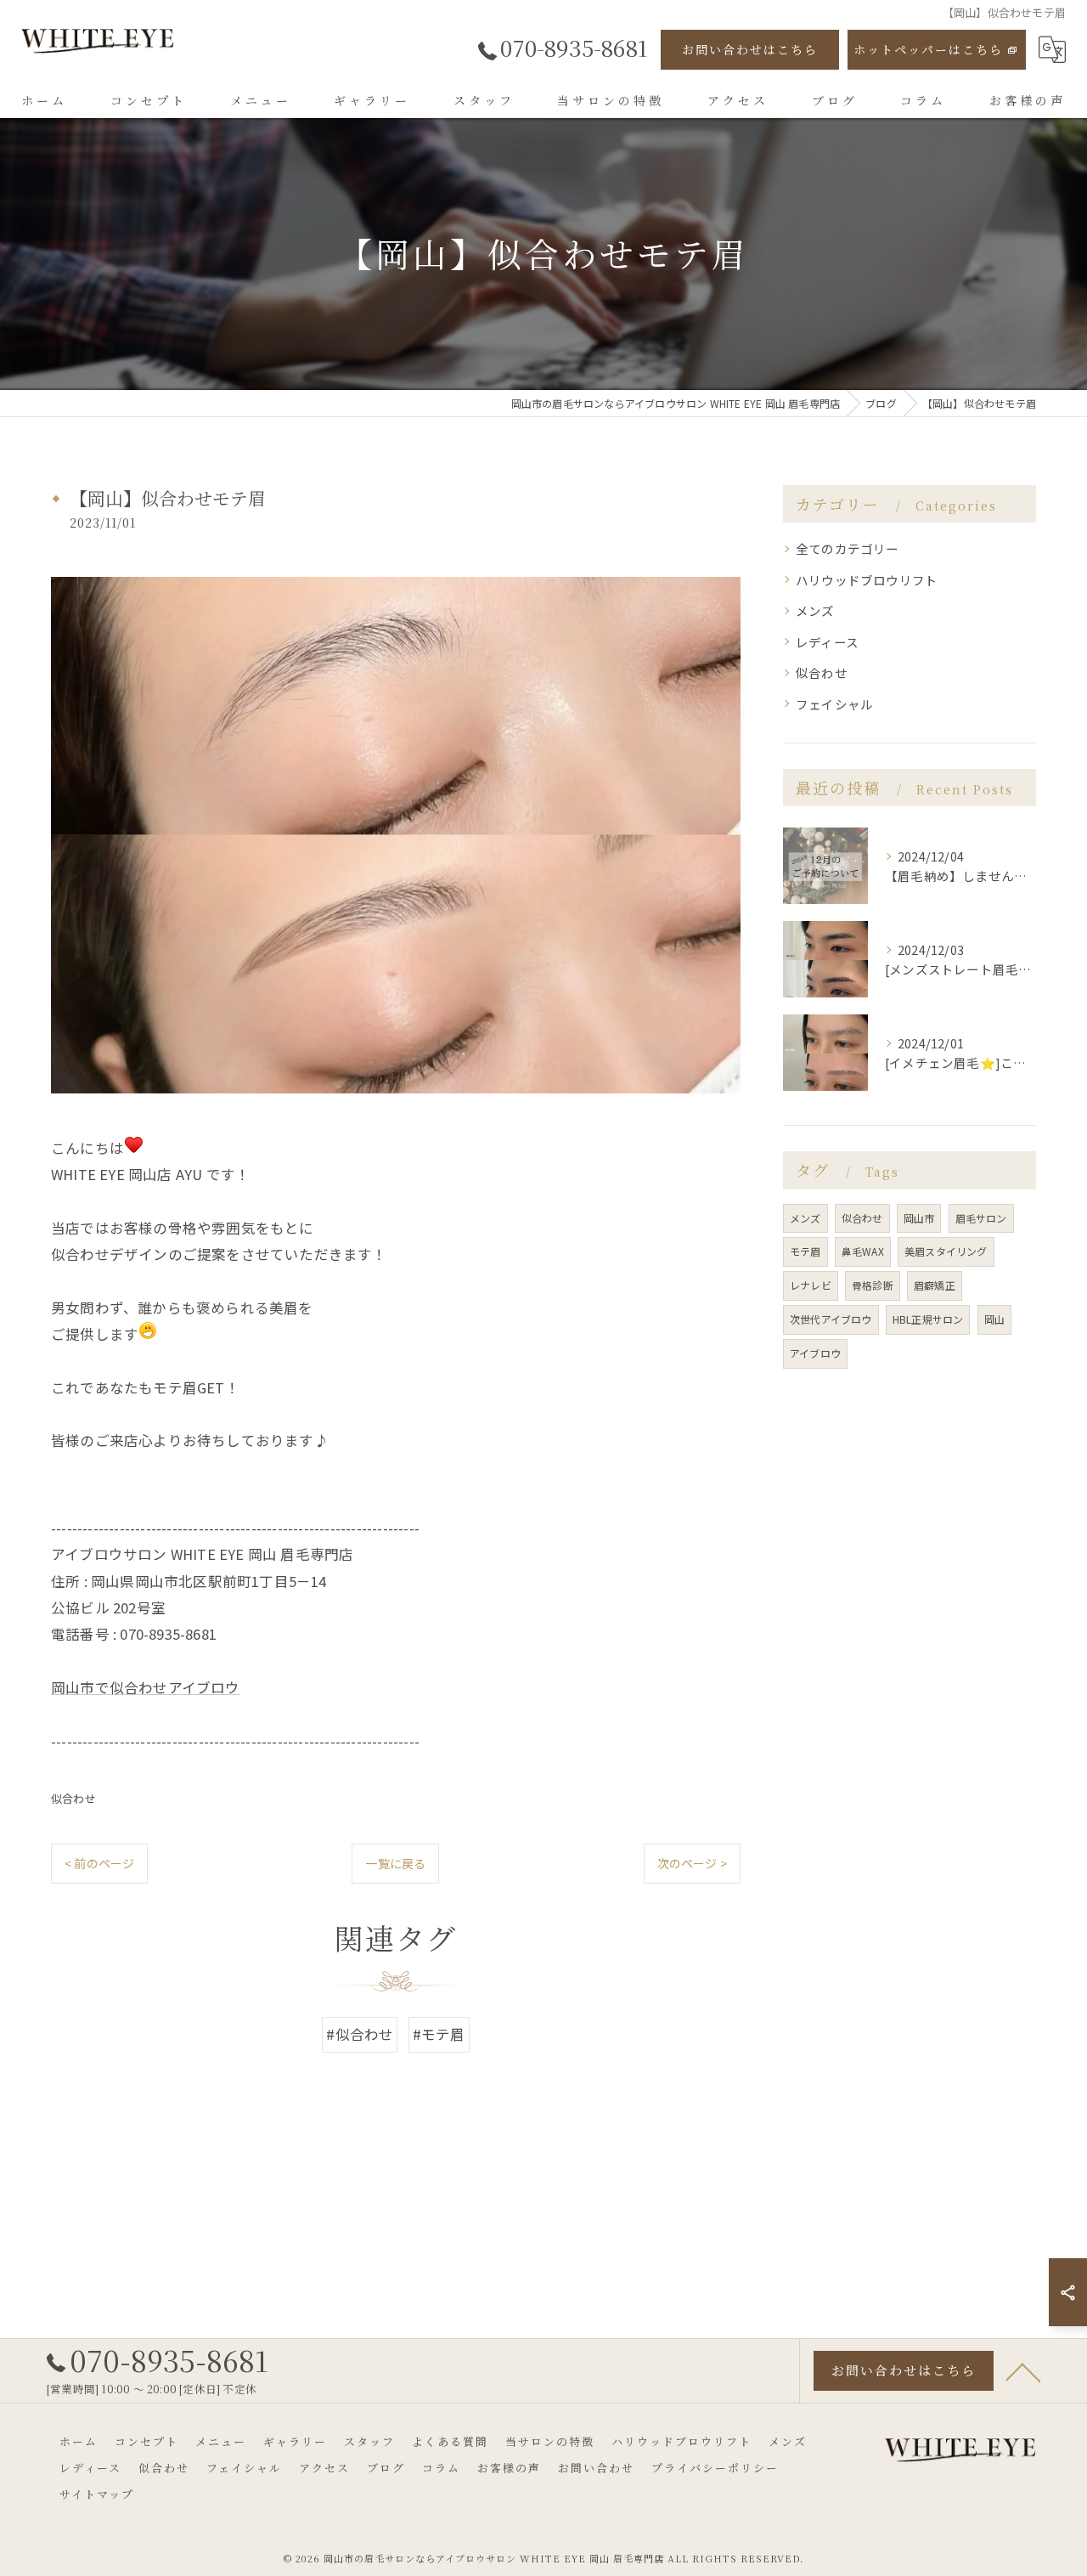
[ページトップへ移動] (1023, 2371)
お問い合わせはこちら (750, 49)
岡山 (994, 1319)
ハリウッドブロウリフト (867, 580)
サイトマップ (97, 2494)
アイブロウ (815, 1353)
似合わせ (73, 1798)
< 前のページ (99, 1863)
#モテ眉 (439, 2034)
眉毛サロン (981, 1218)
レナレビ (811, 1285)
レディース (827, 642)
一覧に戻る (395, 1863)
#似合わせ (360, 2034)
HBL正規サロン (928, 1319)
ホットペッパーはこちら (928, 49)
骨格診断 (873, 1285)
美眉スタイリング (946, 1251)
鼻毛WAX (863, 1251)
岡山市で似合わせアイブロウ (146, 1687)
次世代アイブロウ (831, 1319)
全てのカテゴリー (848, 548)
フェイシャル (834, 704)
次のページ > (692, 1863)
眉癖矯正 (935, 1285)
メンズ (815, 610)
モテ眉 (805, 1251)
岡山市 (919, 1218)
